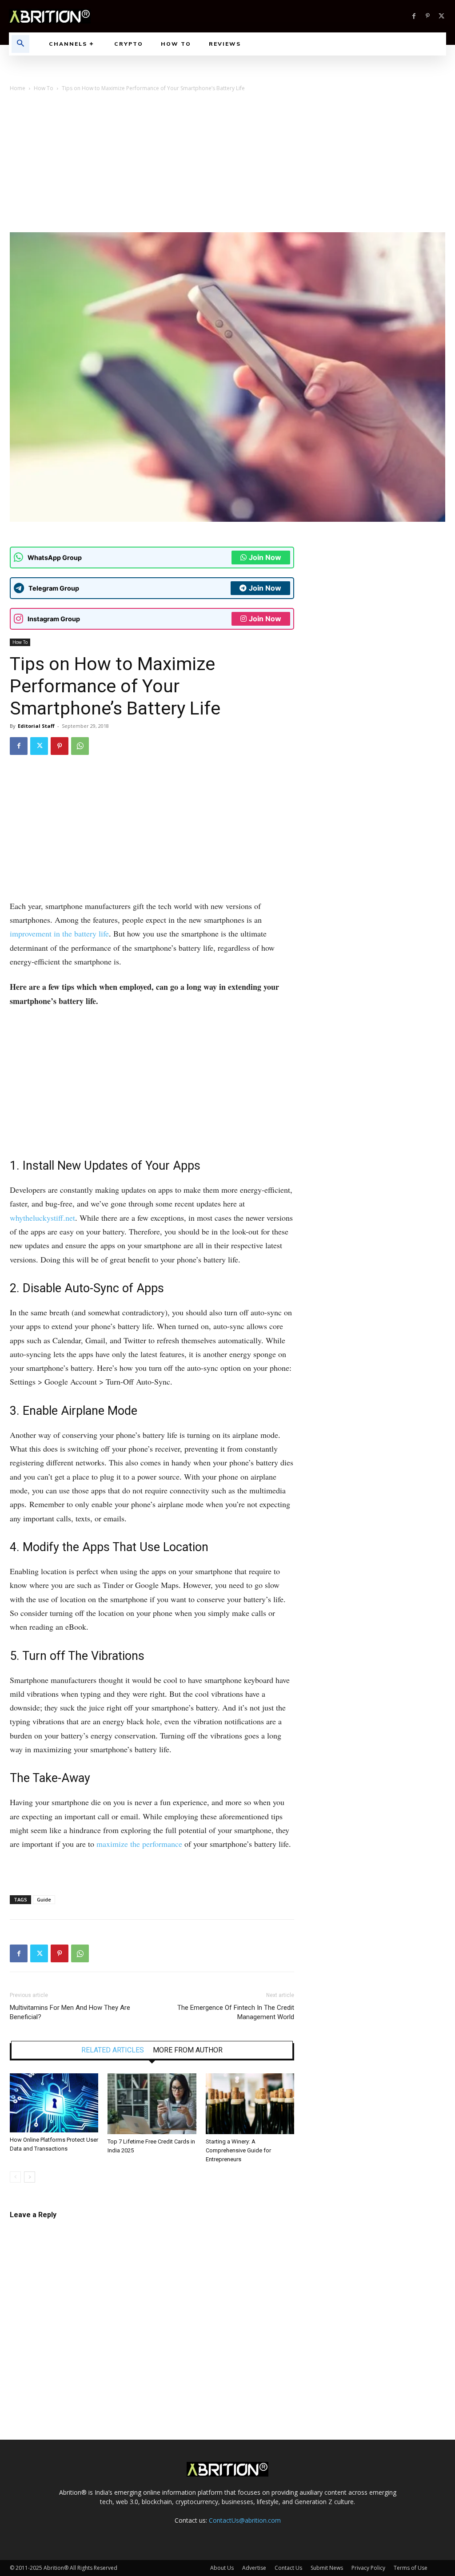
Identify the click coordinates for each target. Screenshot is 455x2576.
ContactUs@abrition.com (245, 2520)
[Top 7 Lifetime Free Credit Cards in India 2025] (152, 2104)
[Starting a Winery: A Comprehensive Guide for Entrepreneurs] (250, 2104)
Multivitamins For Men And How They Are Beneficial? (70, 2012)
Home (18, 88)
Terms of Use (411, 2568)
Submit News (327, 2568)
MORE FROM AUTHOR (188, 2050)
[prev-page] (15, 2177)
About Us (222, 2568)
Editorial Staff (36, 726)
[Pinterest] (428, 16)
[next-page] (30, 2177)
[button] (20, 44)
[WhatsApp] (80, 746)
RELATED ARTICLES (113, 2050)
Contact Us (288, 2568)
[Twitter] (441, 16)
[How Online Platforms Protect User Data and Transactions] (54, 2103)
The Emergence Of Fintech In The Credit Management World (236, 2012)
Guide (44, 1899)
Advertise (254, 2568)
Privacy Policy (368, 2568)
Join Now (265, 557)
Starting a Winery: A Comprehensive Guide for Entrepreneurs (238, 2150)
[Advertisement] (227, 166)
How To (44, 88)
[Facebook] (414, 16)
